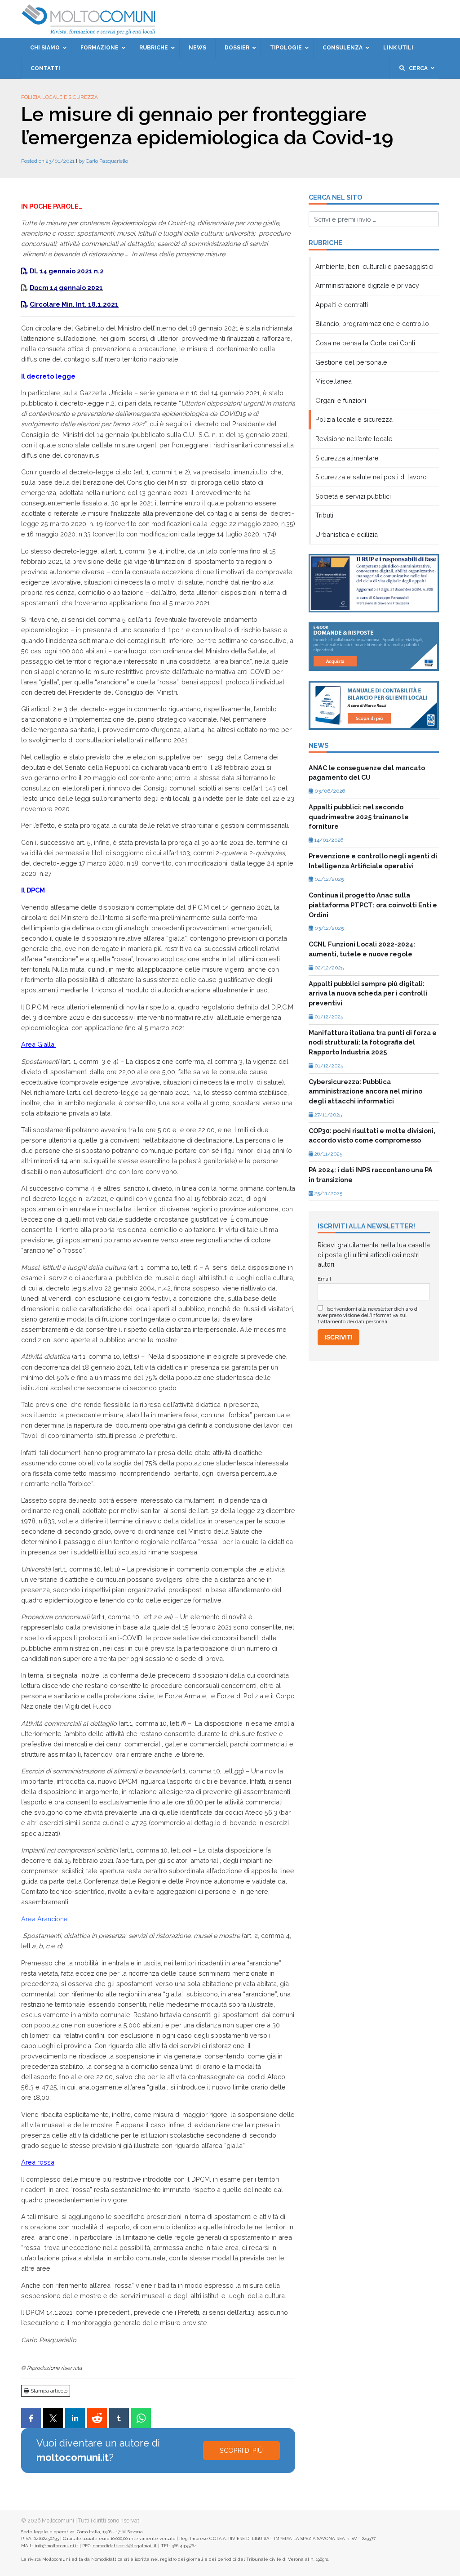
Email (160, 164)
